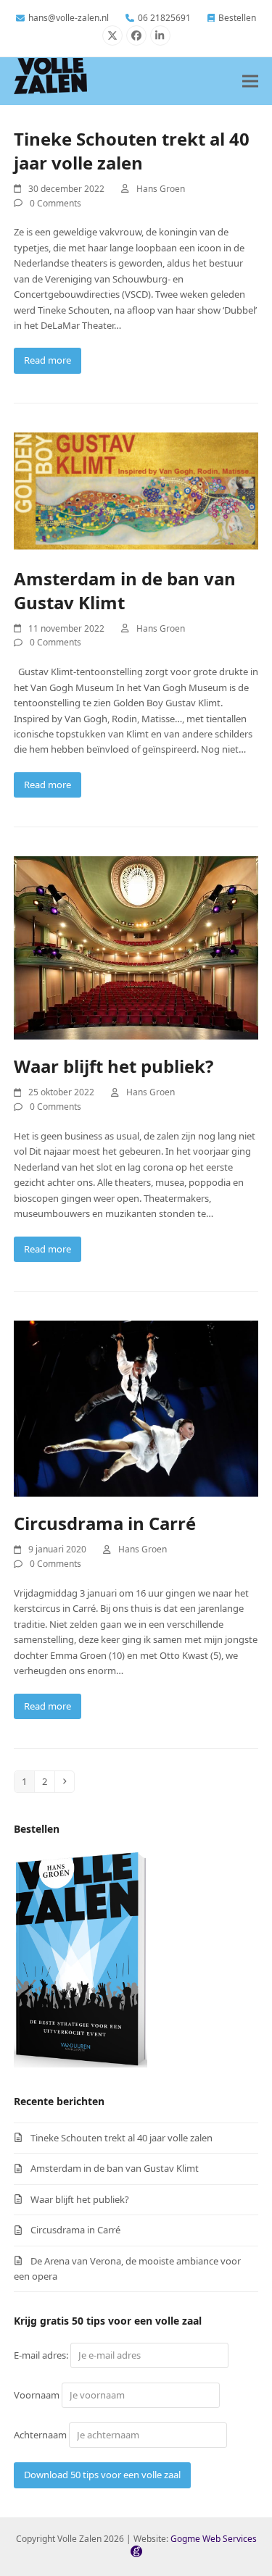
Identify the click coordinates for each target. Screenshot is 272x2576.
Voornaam (37, 2395)
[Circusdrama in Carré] (136, 1408)
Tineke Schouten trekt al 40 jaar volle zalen (132, 151)
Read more (48, 360)
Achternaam (40, 2435)
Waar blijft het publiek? (114, 1066)
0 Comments (55, 203)
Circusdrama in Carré (105, 1523)
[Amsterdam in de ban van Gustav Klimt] (136, 491)
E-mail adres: (42, 2355)
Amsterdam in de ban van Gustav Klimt (115, 2168)
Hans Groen (161, 189)
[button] (250, 81)
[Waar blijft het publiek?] (136, 947)
